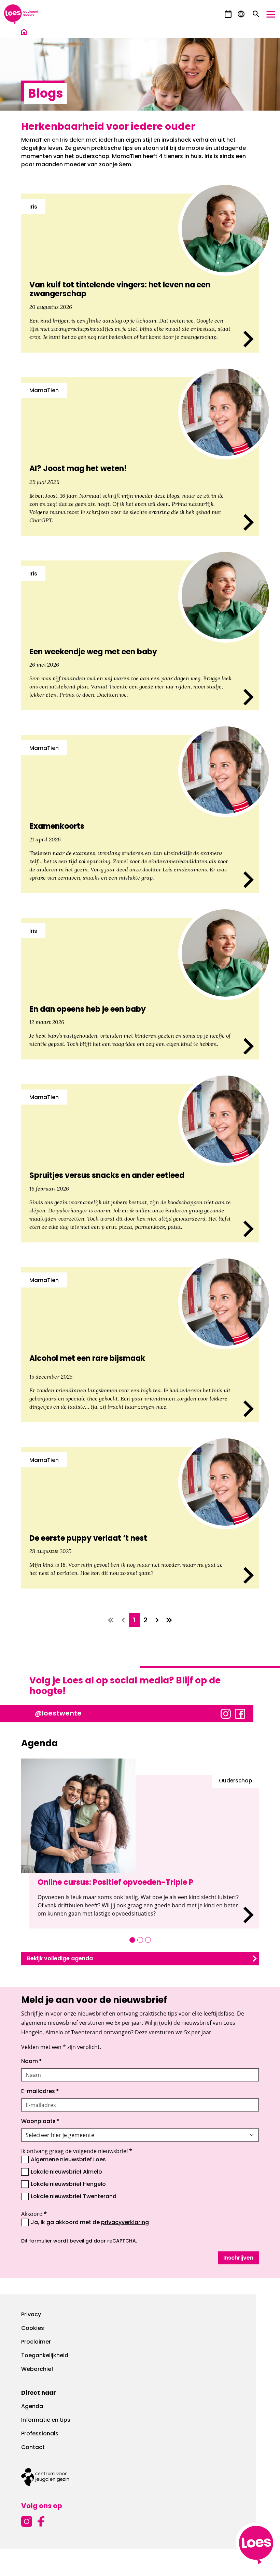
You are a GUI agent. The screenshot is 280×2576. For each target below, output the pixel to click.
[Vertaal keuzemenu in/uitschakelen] (241, 14)
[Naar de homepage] (24, 33)
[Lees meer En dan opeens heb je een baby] (140, 989)
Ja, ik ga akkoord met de (90, 2222)
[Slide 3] (148, 1940)
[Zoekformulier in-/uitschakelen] (256, 14)
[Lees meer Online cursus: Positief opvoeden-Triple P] (144, 1852)
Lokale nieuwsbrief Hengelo (68, 2184)
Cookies (33, 2329)
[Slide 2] (140, 1940)
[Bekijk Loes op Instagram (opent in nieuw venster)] (226, 1713)
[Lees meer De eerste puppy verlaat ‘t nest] (140, 1518)
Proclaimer (36, 2342)
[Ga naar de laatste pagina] (169, 1620)
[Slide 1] (132, 1940)
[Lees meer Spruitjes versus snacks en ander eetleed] (140, 1163)
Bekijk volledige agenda (60, 1959)
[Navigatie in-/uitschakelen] (271, 14)
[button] (228, 14)
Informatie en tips (46, 2420)
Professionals (40, 2434)
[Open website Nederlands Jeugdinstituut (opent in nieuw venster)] (140, 2477)
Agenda (32, 2407)
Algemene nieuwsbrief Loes (68, 2160)
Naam (32, 2062)
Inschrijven (238, 2258)
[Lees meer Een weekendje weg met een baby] (140, 635)
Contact (33, 2448)
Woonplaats (40, 2122)
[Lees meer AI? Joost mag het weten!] (140, 457)
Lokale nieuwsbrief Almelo (66, 2172)
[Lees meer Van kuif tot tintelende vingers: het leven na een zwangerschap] (140, 273)
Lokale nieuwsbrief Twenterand (74, 2197)
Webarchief (37, 2369)
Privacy (31, 2315)
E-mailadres (40, 2092)
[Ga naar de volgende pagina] (157, 1620)
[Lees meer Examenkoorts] (140, 814)
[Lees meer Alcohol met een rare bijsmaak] (140, 1345)
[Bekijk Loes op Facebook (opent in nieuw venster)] (240, 1713)
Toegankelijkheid (45, 2356)
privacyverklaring (125, 2223)
